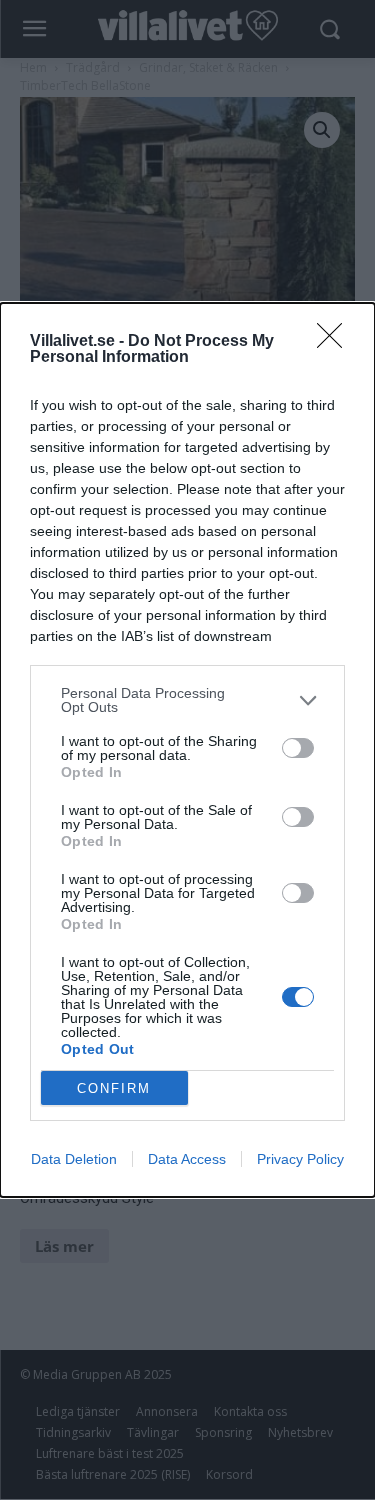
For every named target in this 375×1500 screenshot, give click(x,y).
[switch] (298, 748)
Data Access (187, 1159)
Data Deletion (74, 1159)
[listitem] (187, 700)
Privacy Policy (300, 1159)
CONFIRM (114, 1088)
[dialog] (187, 750)
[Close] (336, 342)
